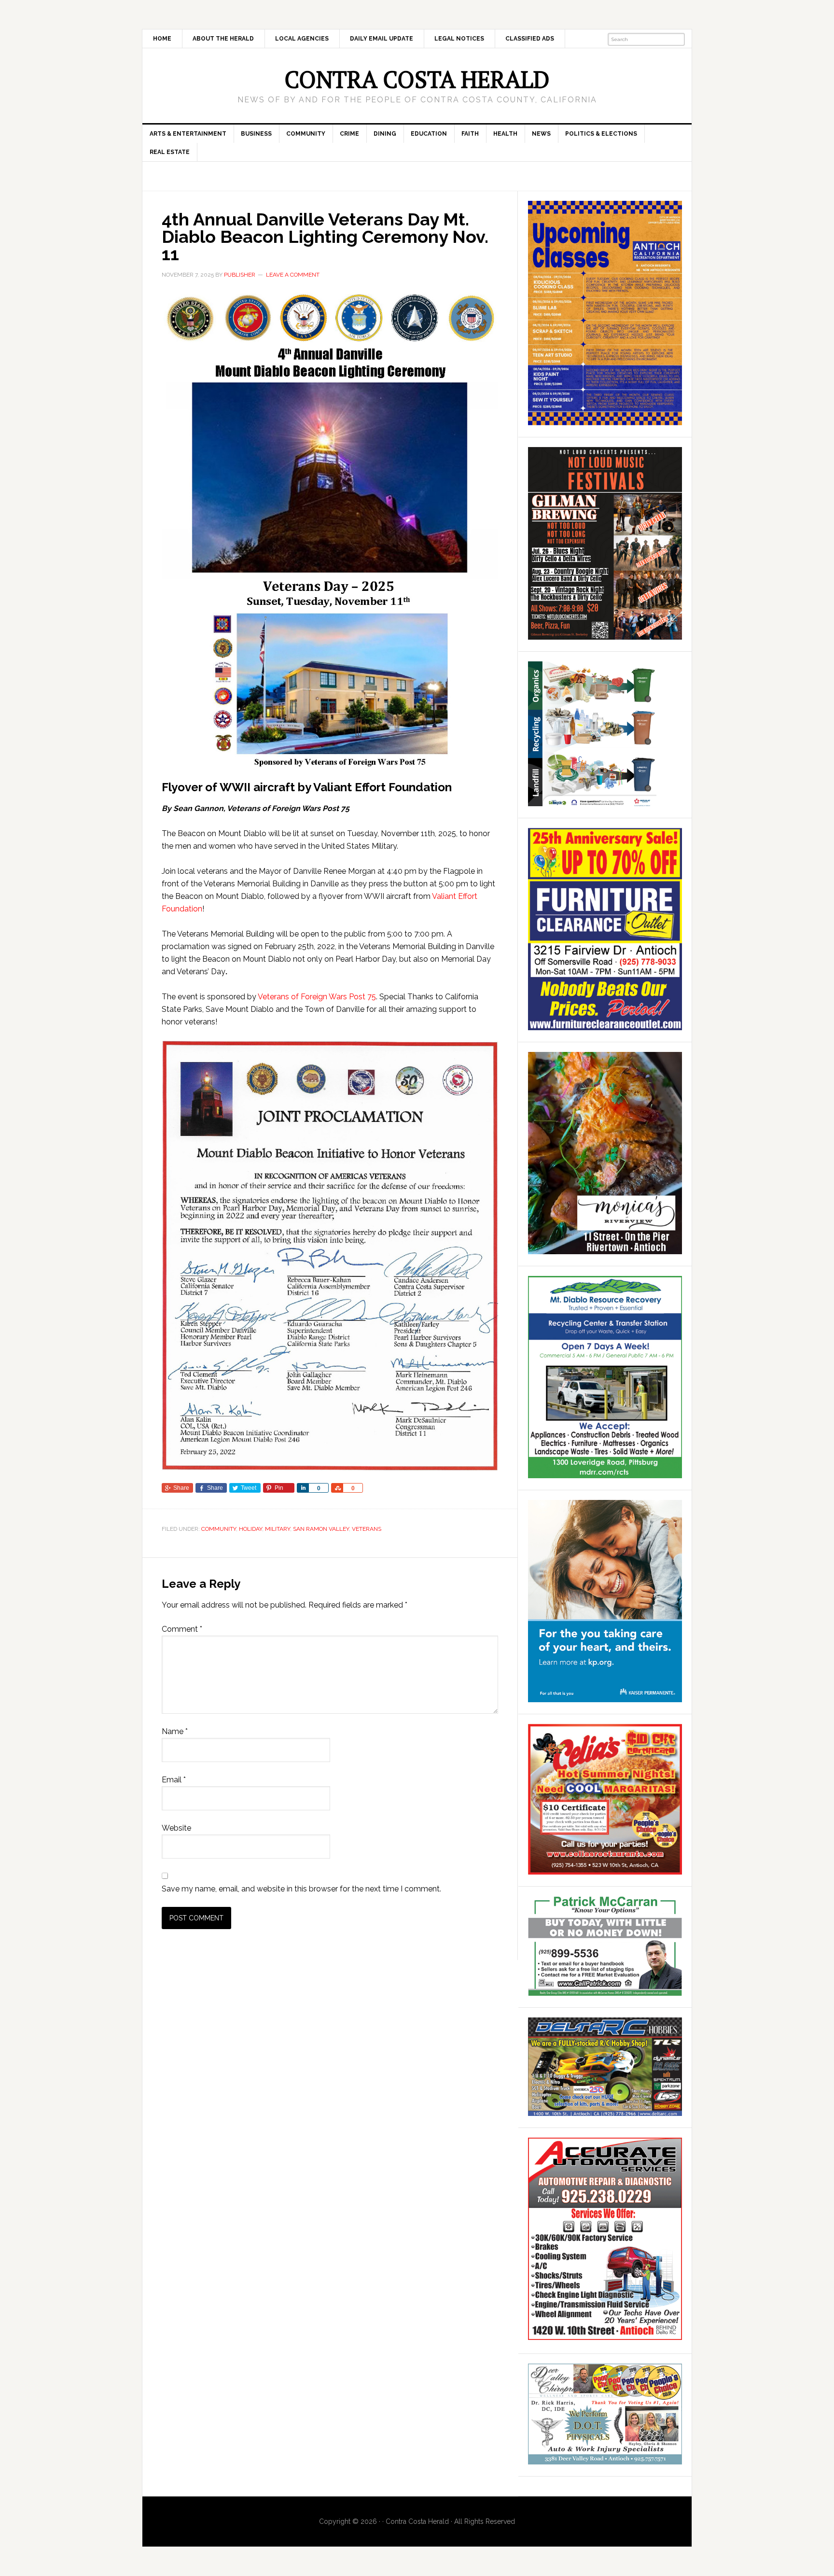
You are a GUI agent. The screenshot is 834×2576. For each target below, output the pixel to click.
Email (174, 1780)
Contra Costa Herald (417, 79)
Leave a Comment (293, 275)
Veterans (367, 1529)
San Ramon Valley (321, 1529)
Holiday (250, 1529)
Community (219, 1529)
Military (278, 1529)
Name (175, 1731)
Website (176, 1828)
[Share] (303, 1488)
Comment (182, 1629)
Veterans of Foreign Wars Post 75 (317, 997)
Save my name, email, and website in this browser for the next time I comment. (301, 1889)
